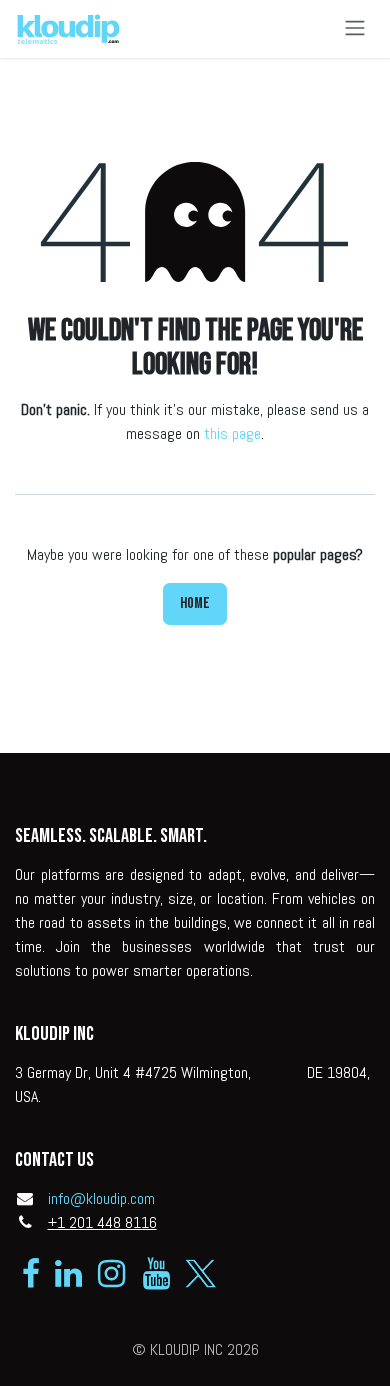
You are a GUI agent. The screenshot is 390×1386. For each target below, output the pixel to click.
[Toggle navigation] (355, 29)
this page (232, 433)
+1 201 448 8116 (102, 1222)
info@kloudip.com (101, 1198)
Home (195, 603)
